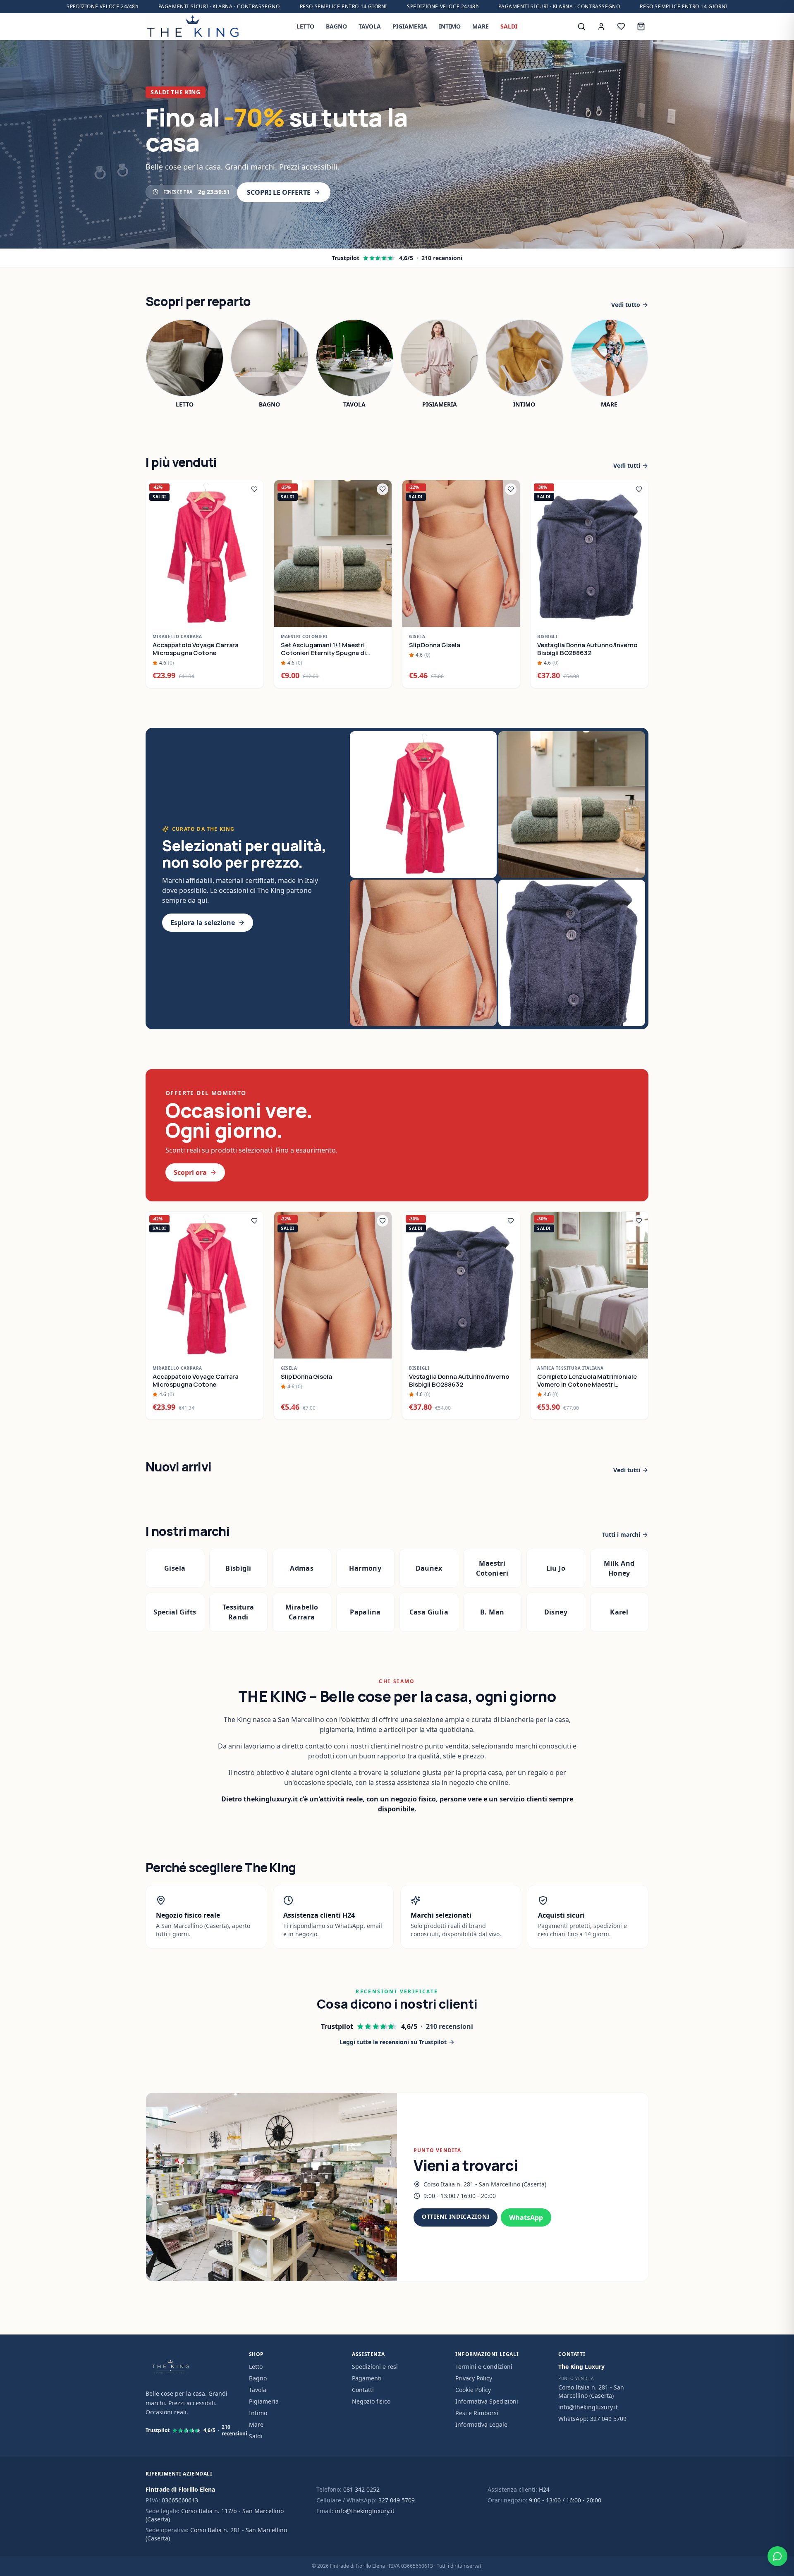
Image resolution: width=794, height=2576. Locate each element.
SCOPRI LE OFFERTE (279, 192)
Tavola (258, 2390)
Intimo (258, 2413)
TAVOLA (370, 26)
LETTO (305, 26)
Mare (256, 2424)
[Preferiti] (621, 26)
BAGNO (336, 26)
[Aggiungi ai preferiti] (254, 489)
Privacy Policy (474, 2378)
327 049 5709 (397, 2500)
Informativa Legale (481, 2424)
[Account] (601, 26)
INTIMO (450, 26)
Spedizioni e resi (375, 2367)
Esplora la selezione (203, 923)
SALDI (509, 26)
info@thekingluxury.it (588, 2407)
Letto (256, 2367)
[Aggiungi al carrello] (253, 616)
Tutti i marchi (621, 1534)
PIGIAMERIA (410, 26)
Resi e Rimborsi (477, 2413)
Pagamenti (367, 2378)
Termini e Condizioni (484, 2367)
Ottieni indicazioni (456, 2216)
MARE (481, 26)
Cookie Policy (473, 2390)
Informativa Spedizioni (487, 2401)
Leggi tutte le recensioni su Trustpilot (393, 2042)
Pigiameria (264, 2401)
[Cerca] (581, 26)
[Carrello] (641, 26)
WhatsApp (526, 2217)
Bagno (258, 2378)
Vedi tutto (626, 305)
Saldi (256, 2436)
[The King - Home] (193, 26)
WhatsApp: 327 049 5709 (592, 2419)
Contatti (363, 2390)
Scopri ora (190, 1172)
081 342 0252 (361, 2489)
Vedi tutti (627, 465)
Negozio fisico (371, 2401)
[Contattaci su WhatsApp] (777, 2556)
